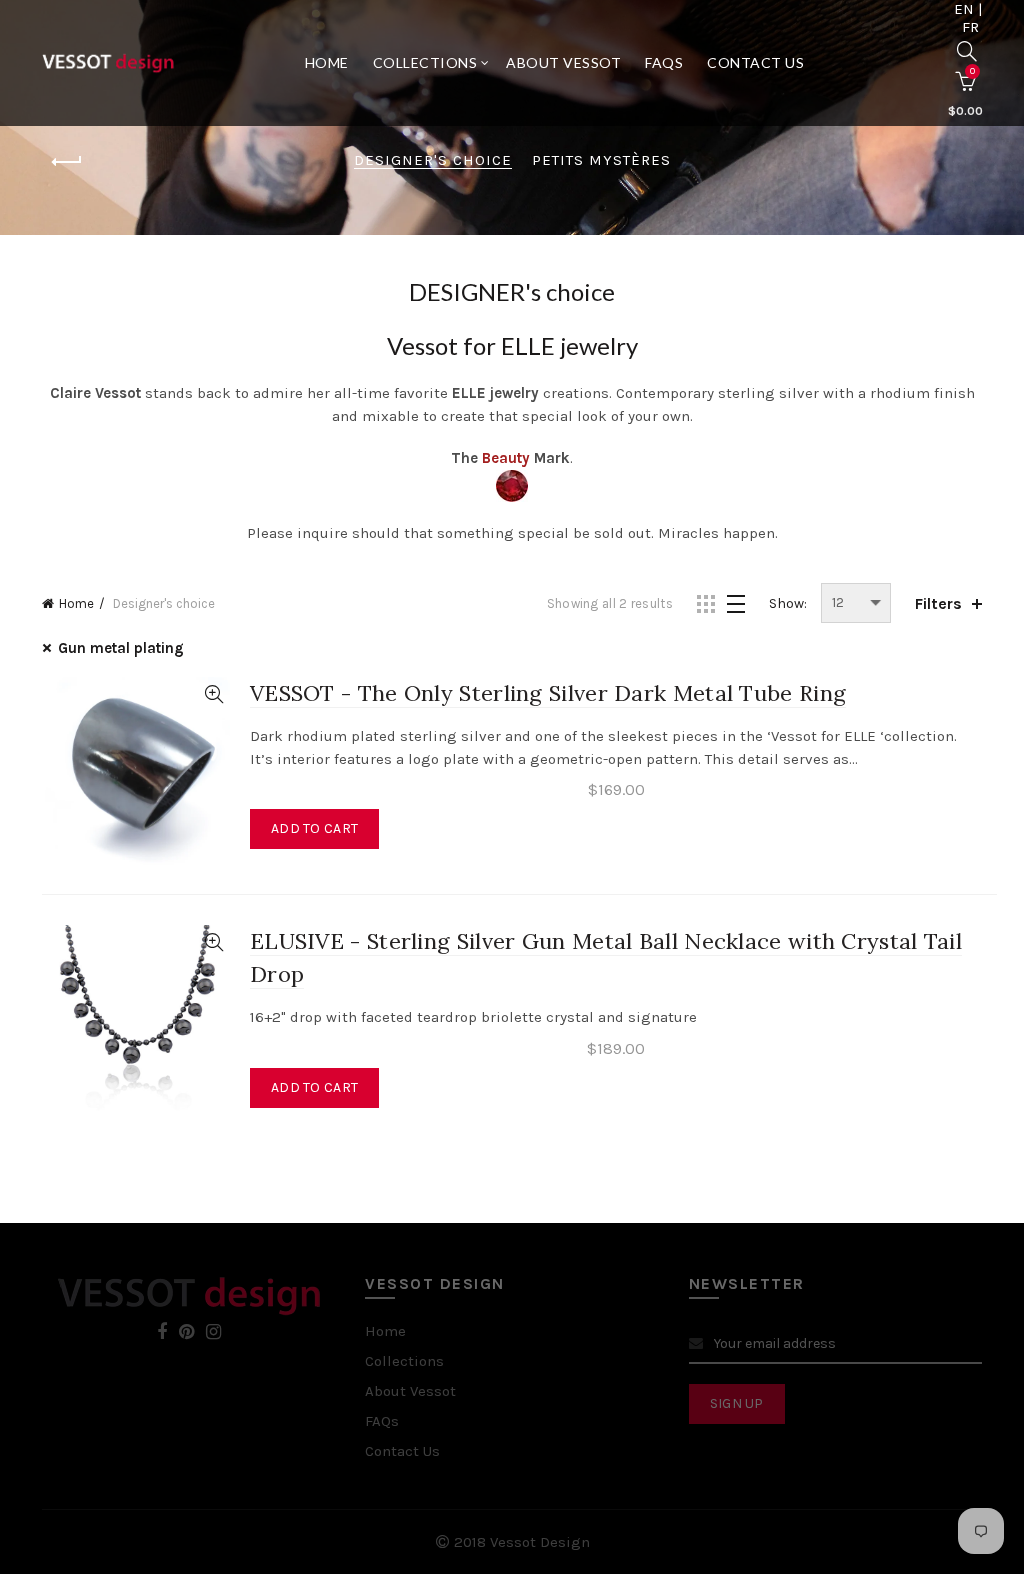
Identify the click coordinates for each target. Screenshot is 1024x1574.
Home (327, 62)
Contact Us (755, 62)
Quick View (213, 694)
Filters (938, 603)
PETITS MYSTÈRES (601, 160)
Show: (788, 603)
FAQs (664, 62)
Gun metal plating (121, 648)
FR (970, 27)
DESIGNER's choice (433, 160)
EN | (968, 9)
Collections (425, 62)
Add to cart (314, 828)
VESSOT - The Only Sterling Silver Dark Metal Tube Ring (548, 693)
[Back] (67, 162)
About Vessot (563, 62)
